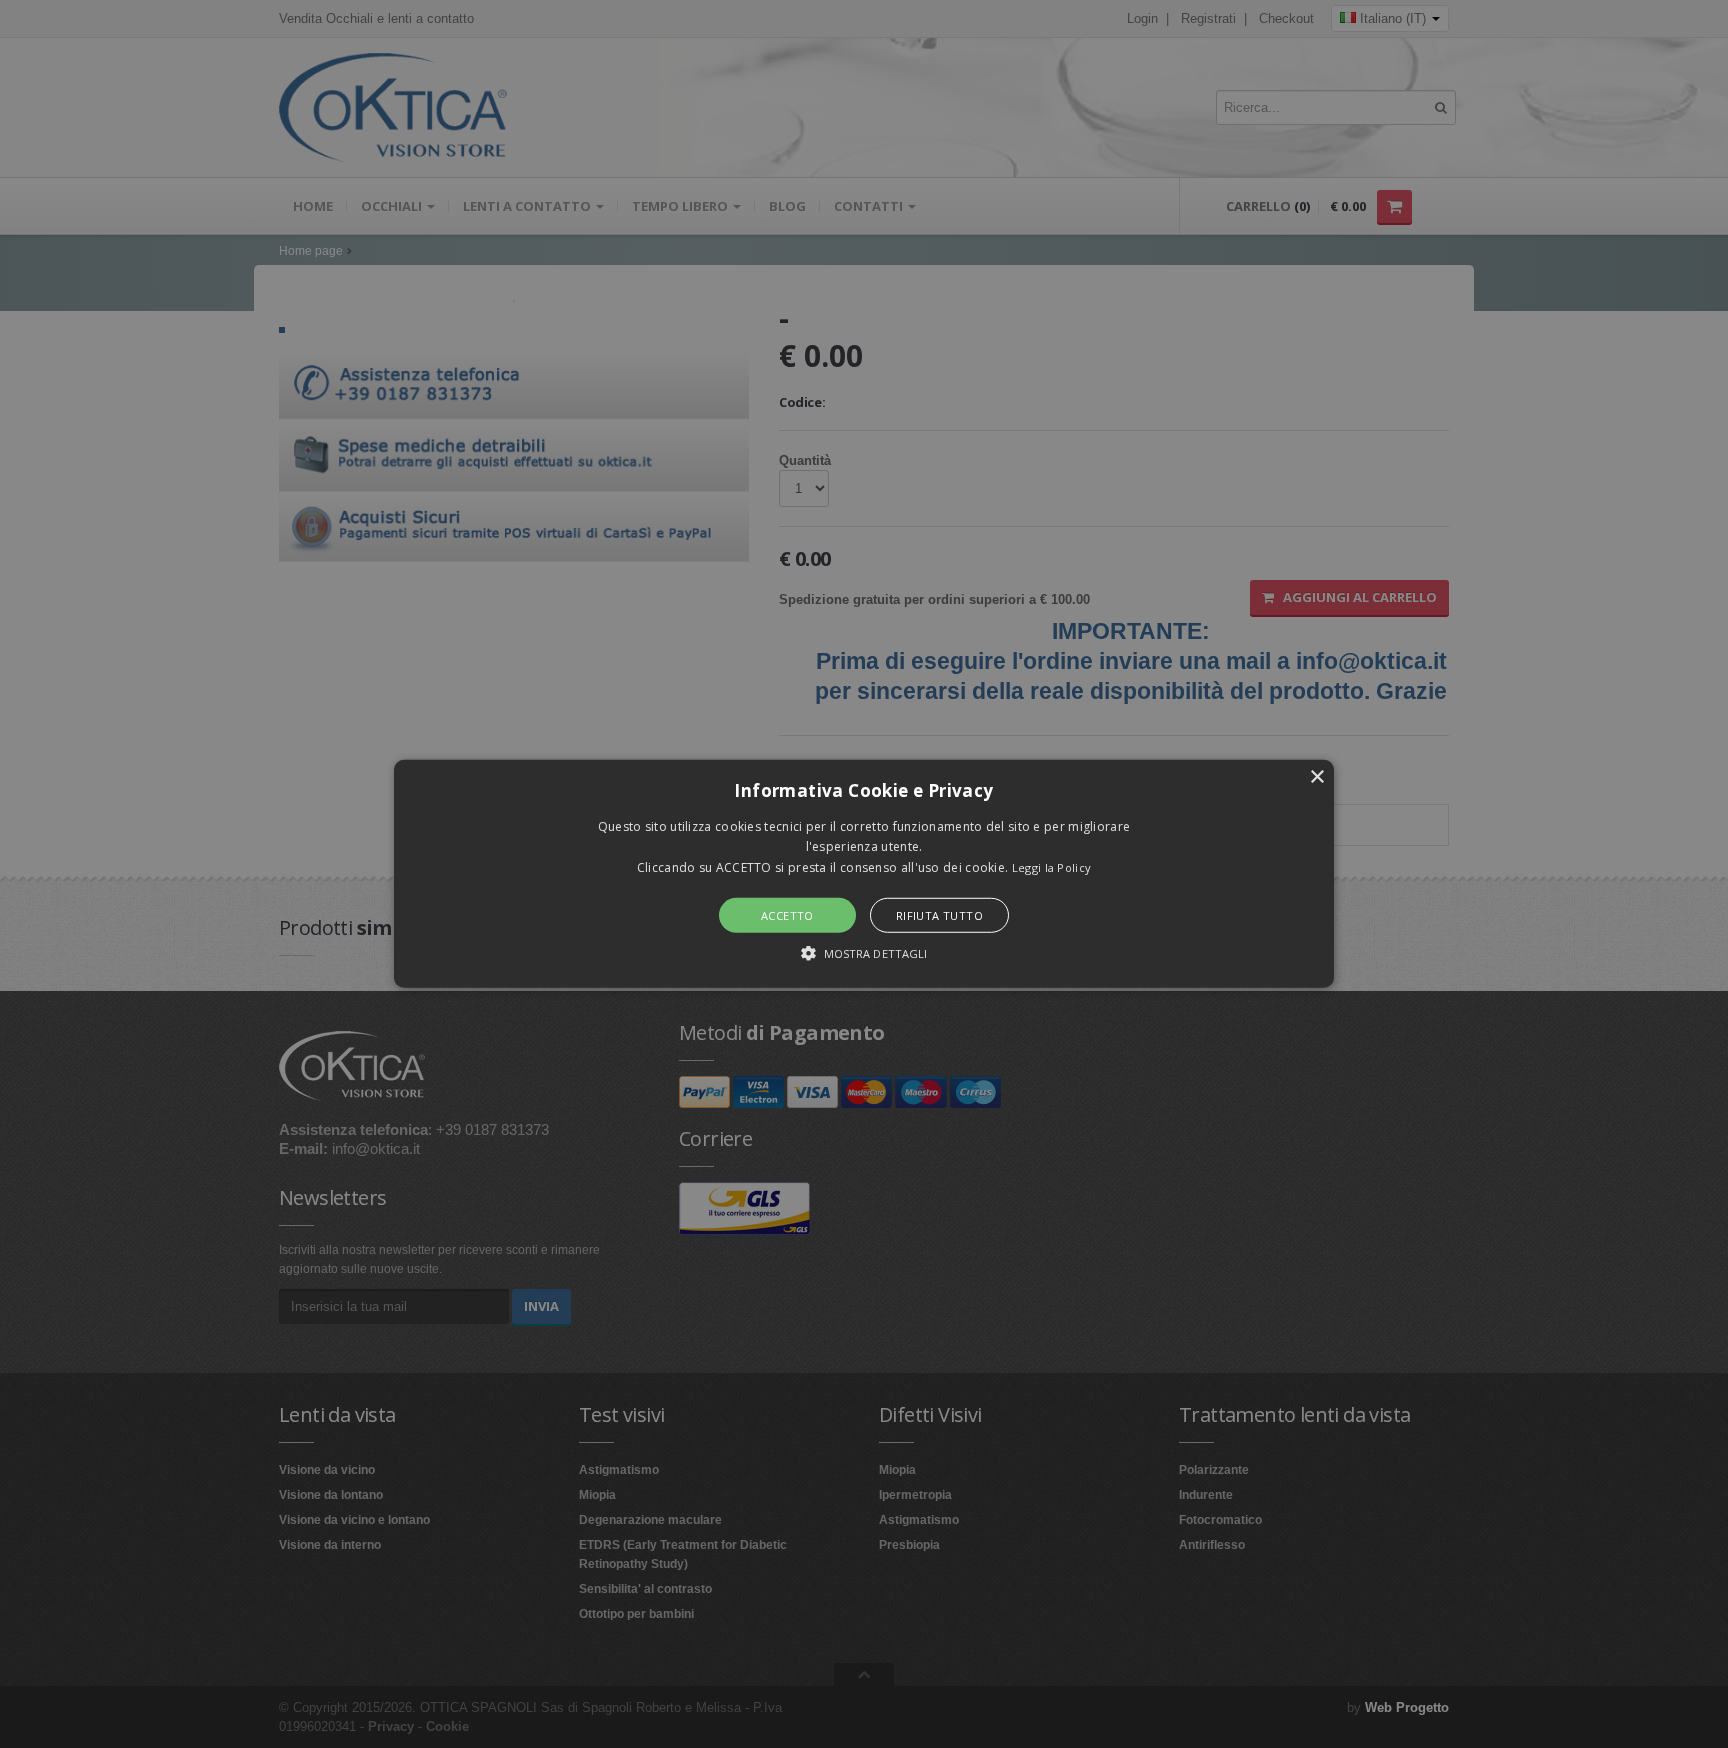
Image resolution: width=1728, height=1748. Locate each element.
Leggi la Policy (1052, 867)
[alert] (864, 874)
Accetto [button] (787, 915)
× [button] (1316, 777)
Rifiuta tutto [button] (939, 915)
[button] (864, 874)
